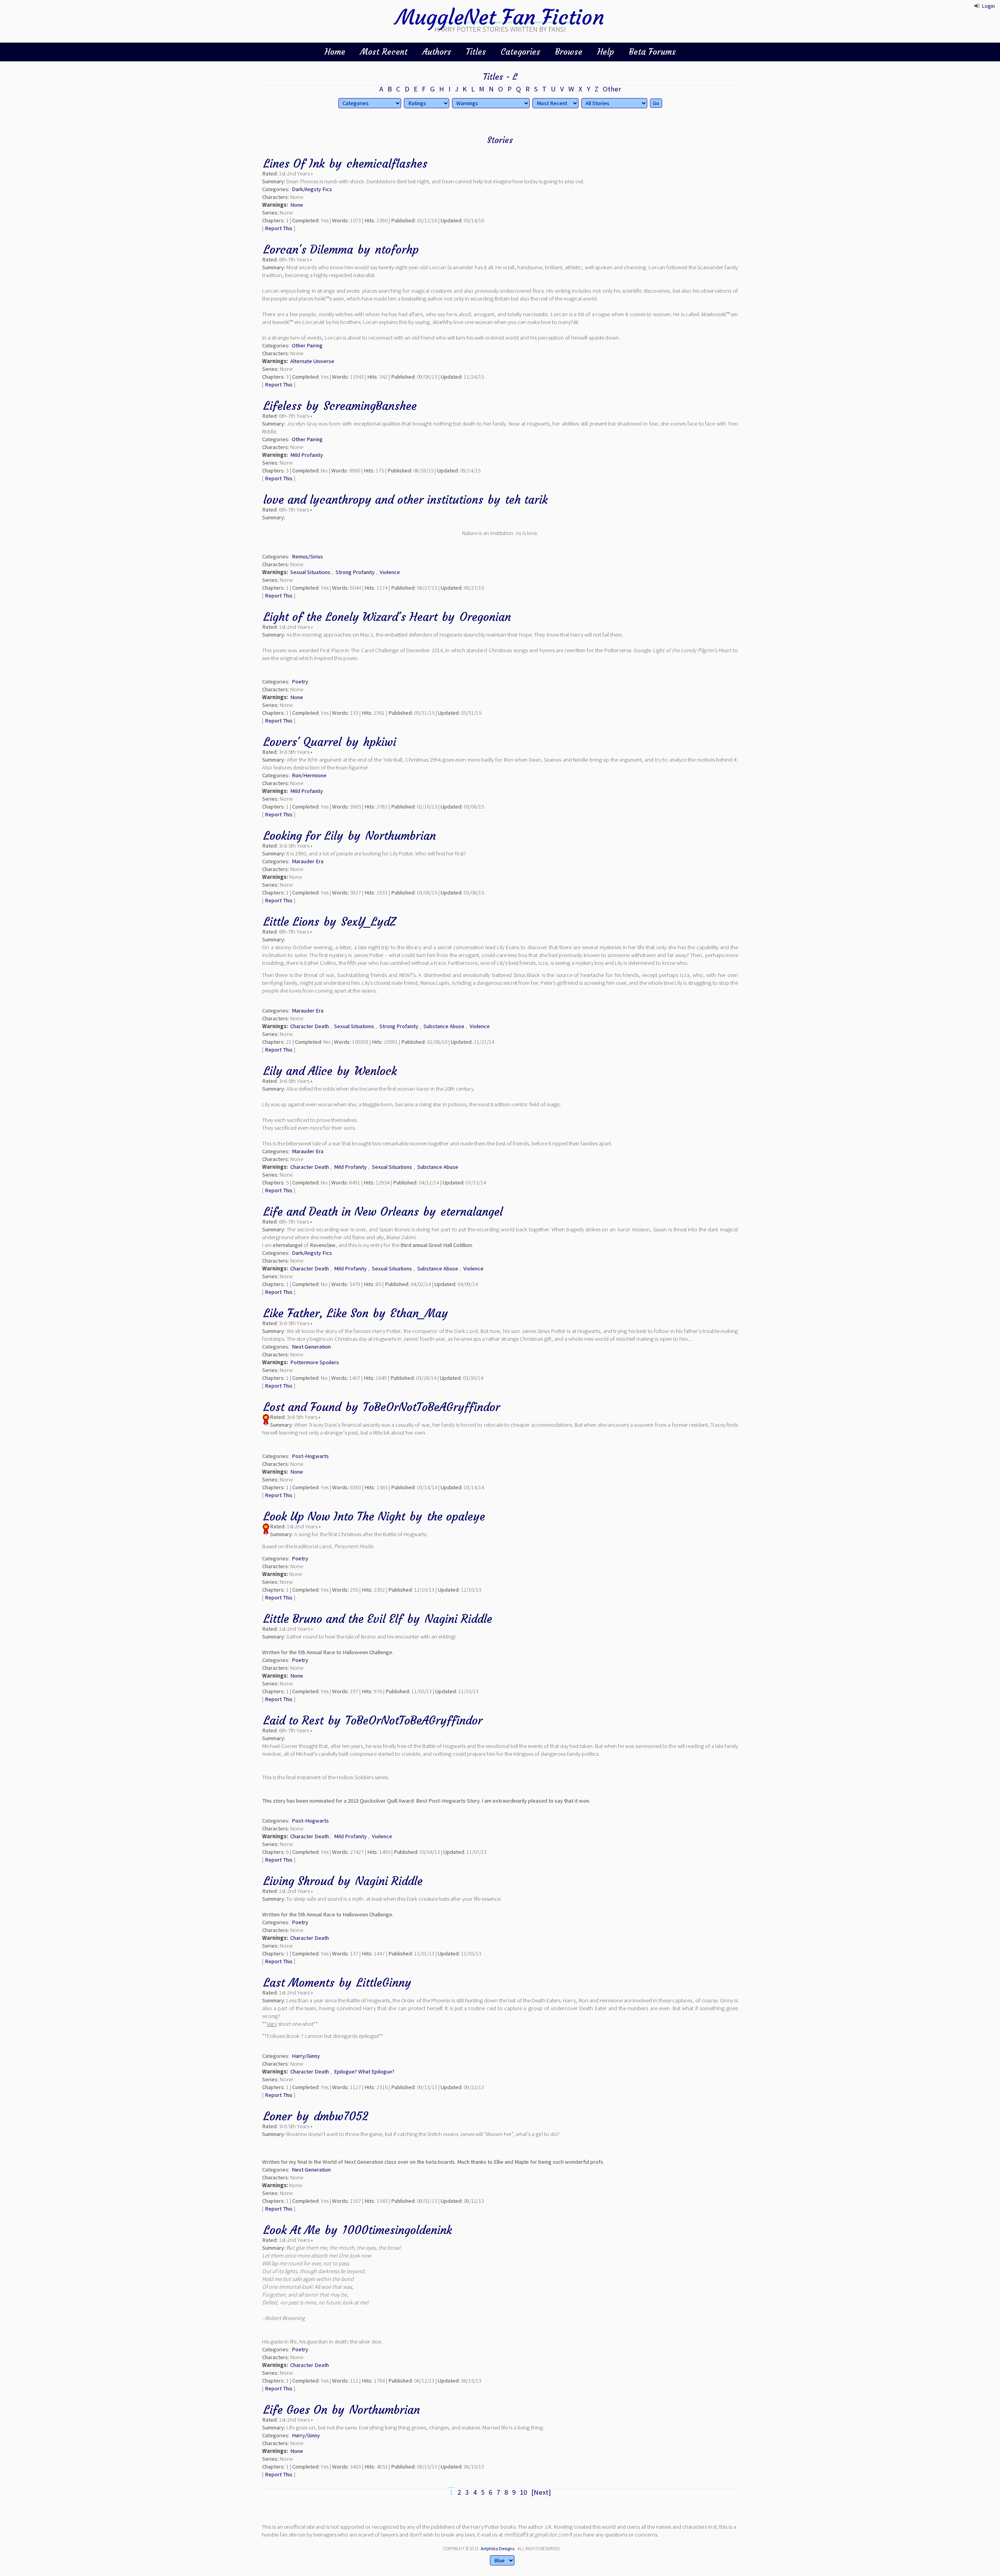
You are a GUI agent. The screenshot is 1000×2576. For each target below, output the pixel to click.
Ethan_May (419, 1313)
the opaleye (456, 1516)
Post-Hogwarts (310, 1456)
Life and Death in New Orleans (341, 1212)
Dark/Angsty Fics (312, 189)
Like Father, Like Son (316, 1313)
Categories (521, 52)
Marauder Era (308, 861)
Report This (279, 228)
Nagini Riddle (458, 1619)
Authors (437, 52)
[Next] (541, 2492)
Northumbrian (401, 836)
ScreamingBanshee (370, 406)
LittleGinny (384, 1983)
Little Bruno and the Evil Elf (333, 1619)
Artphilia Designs (498, 2548)
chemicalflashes (387, 164)
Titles (476, 52)
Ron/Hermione (309, 775)
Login (988, 6)
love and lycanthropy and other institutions (373, 500)
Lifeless (282, 406)
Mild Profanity (307, 455)
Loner (278, 2116)
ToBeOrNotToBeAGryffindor (431, 1407)
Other (612, 89)
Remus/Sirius (307, 556)
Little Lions (291, 922)
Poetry (300, 682)
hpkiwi (380, 742)
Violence (390, 572)
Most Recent (384, 52)
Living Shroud (298, 1881)
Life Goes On (295, 2410)
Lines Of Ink (294, 164)
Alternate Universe (312, 361)
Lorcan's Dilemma (308, 250)
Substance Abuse (444, 1026)
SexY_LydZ (368, 922)
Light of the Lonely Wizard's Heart (350, 617)
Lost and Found (302, 1407)
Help (606, 52)
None (297, 205)
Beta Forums (652, 52)
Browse (569, 52)
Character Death (310, 1026)
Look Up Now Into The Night (334, 1516)
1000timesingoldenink (397, 2230)
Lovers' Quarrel (302, 742)
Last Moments (299, 1983)
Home (335, 52)
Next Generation (311, 1347)
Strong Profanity (355, 572)
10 (523, 2492)
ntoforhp (397, 250)
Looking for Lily (303, 836)
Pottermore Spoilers (315, 1362)
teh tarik (526, 500)
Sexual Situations (310, 572)
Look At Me (292, 2230)
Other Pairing (307, 345)
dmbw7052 (341, 2116)
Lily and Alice (298, 1071)
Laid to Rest (293, 1720)
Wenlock (376, 1071)
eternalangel (472, 1212)
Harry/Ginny (306, 2056)
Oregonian (485, 617)
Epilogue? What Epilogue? (364, 2072)
